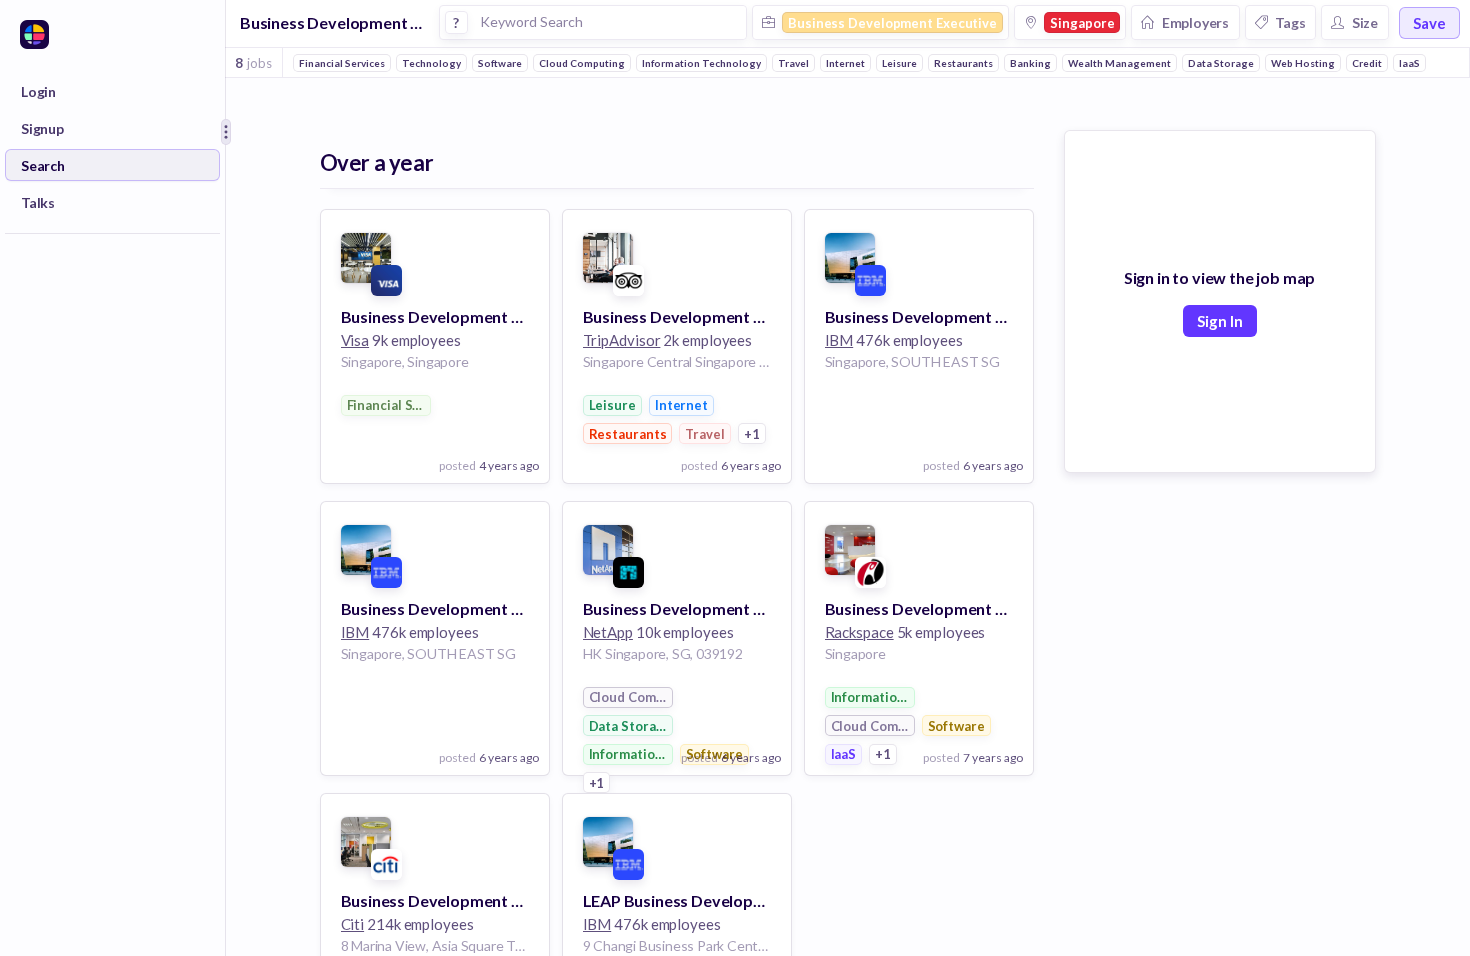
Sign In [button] (1220, 321)
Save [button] (1429, 23)
